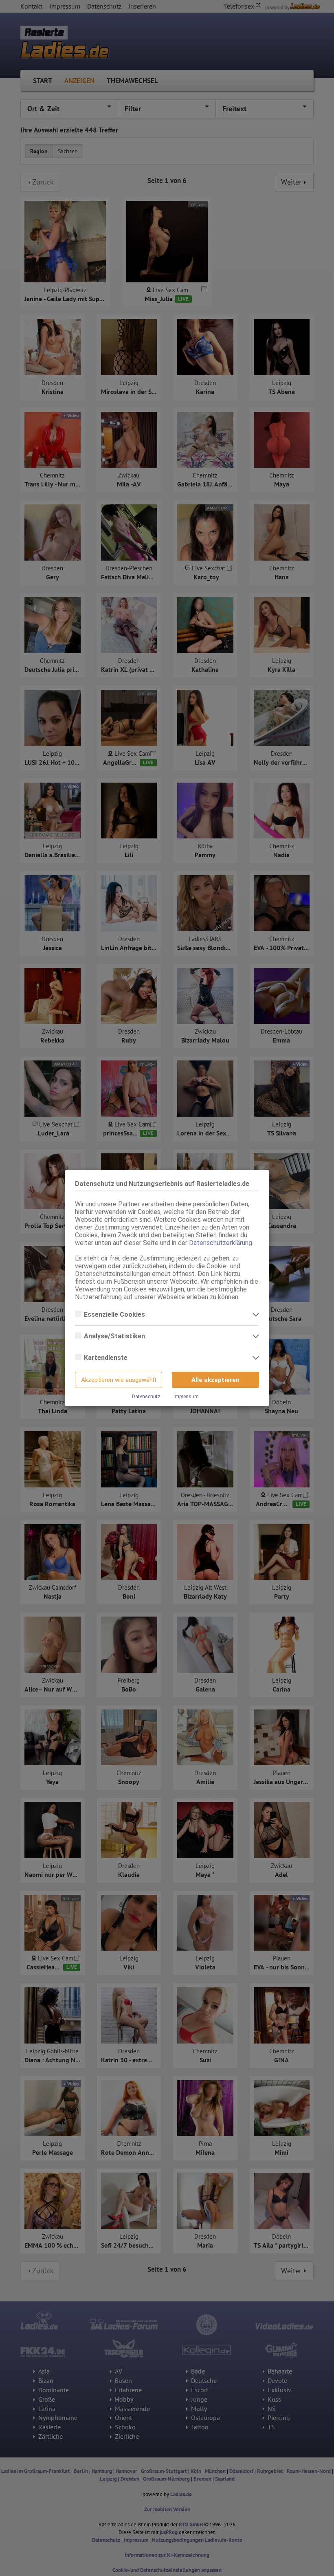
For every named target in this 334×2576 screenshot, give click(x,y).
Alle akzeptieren (215, 1380)
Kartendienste (107, 1358)
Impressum (186, 1397)
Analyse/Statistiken (115, 1336)
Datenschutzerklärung (221, 1243)
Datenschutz (146, 1397)
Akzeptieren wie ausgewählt (119, 1380)
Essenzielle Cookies (115, 1314)
